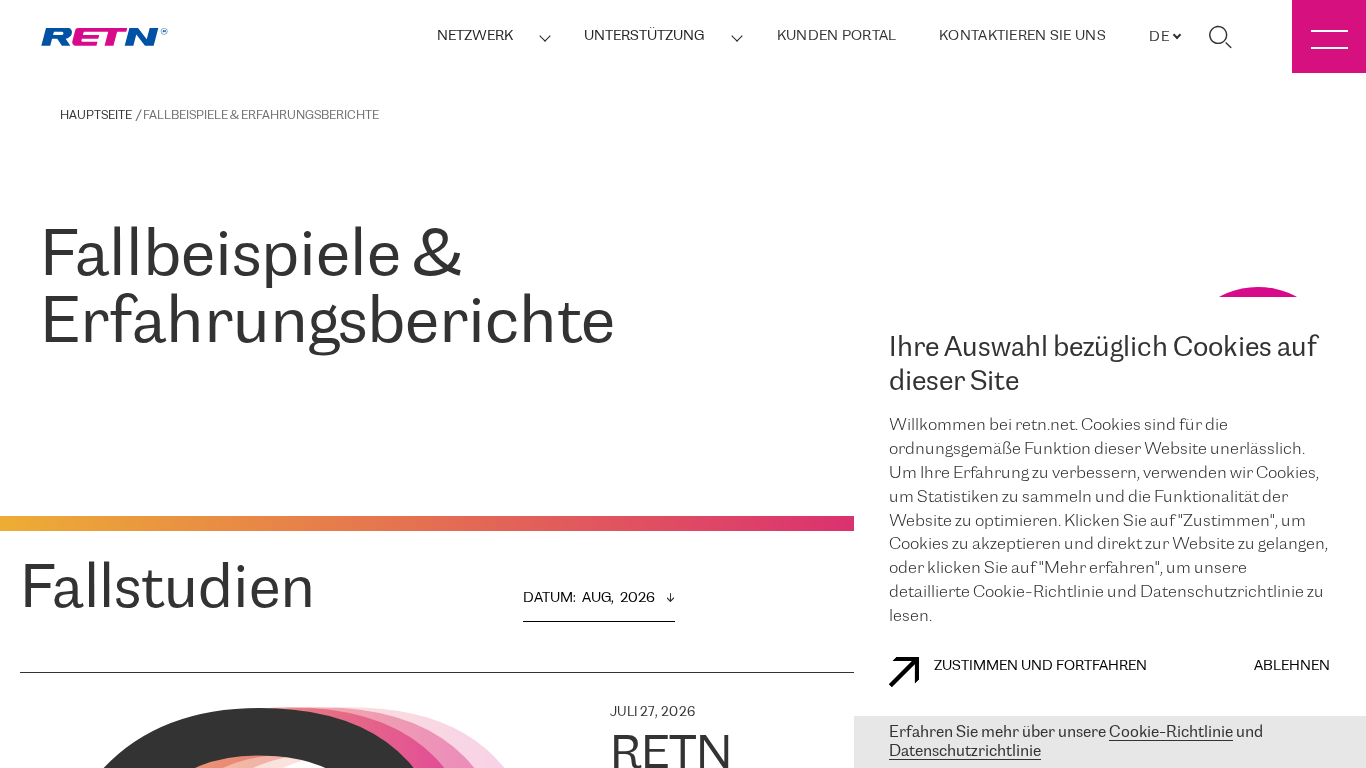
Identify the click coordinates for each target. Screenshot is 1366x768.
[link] (104, 37)
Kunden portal (837, 36)
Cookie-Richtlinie (1171, 732)
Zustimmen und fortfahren (1040, 666)
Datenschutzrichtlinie (965, 751)
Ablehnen (1292, 666)
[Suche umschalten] (1220, 37)
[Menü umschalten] (1329, 36)
